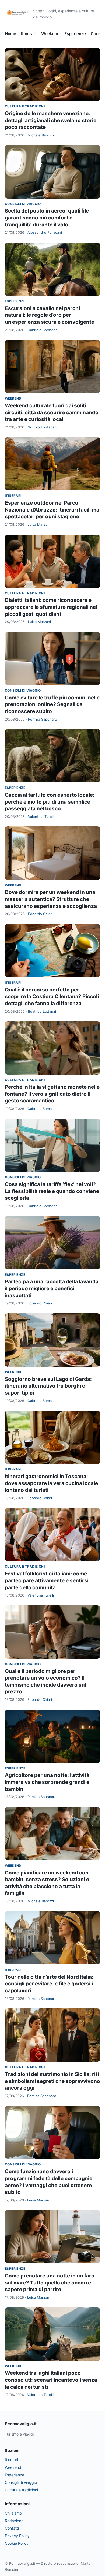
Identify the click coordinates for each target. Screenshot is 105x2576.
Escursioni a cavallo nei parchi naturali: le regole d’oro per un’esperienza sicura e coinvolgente (50, 315)
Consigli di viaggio (23, 204)
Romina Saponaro (43, 719)
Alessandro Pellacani (45, 232)
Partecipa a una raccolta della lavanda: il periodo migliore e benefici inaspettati (52, 1288)
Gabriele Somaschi (43, 330)
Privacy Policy (17, 2536)
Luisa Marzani (39, 524)
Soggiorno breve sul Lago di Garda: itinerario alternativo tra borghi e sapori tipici (48, 1386)
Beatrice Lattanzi (42, 1011)
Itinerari (29, 34)
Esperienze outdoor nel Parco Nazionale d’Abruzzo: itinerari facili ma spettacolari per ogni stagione (52, 510)
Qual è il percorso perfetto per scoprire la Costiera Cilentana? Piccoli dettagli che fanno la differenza (52, 997)
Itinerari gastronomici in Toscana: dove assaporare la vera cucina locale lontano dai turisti (51, 1483)
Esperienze (75, 34)
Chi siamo (13, 2513)
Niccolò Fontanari (42, 427)
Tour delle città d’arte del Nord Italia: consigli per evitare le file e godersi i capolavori (49, 1984)
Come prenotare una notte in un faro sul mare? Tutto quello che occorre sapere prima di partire (50, 2283)
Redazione (14, 2521)
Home (10, 34)
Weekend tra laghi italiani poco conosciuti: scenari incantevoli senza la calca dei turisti (51, 2380)
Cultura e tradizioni (25, 106)
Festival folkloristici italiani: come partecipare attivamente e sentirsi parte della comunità (47, 1580)
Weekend (50, 34)
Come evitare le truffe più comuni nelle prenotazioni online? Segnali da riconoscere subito (52, 704)
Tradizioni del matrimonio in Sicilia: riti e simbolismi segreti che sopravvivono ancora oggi (52, 2081)
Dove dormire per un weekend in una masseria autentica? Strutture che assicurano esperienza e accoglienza (51, 899)
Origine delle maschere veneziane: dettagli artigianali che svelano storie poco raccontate (51, 120)
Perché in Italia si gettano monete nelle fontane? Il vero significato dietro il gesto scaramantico (52, 1094)
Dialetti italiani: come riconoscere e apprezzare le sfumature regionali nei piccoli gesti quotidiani (51, 607)
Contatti (12, 2528)
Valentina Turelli (41, 817)
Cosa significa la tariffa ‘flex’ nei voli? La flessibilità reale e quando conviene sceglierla (52, 1191)
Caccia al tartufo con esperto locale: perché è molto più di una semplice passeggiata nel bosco (50, 802)
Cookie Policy (17, 2543)
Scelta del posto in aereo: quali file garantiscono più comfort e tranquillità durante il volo (47, 218)
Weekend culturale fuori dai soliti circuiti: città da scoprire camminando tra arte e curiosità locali (52, 412)
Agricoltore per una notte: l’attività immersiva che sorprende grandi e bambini (47, 1782)
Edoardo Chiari (40, 914)
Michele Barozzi (41, 135)
